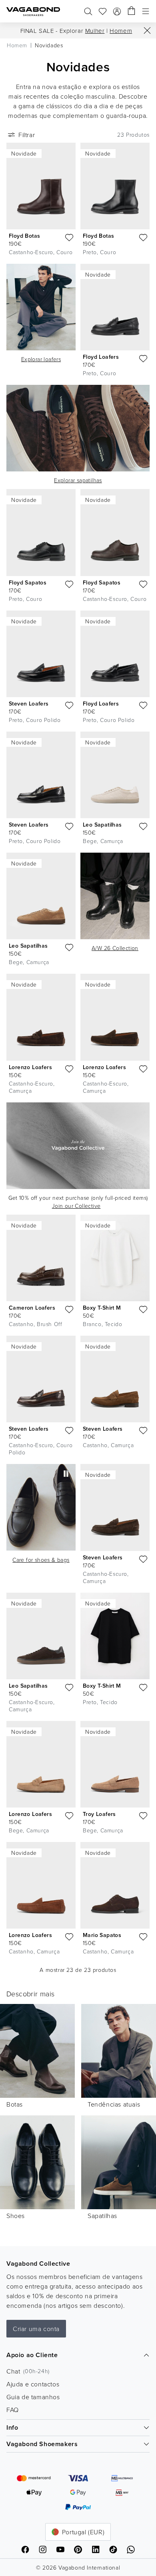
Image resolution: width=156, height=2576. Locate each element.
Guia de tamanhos (33, 2397)
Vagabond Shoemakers (42, 2444)
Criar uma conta (36, 2329)
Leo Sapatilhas (102, 825)
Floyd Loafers (101, 357)
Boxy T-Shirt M (102, 1308)
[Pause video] (66, 1474)
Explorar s (78, 480)
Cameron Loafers (32, 1308)
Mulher (95, 31)
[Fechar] (147, 30)
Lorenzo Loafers (30, 1067)
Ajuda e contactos (33, 2384)
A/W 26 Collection (115, 948)
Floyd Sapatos (28, 582)
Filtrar (27, 135)
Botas (15, 2104)
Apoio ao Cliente (32, 2355)
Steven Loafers (29, 704)
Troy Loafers (99, 1814)
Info (12, 2427)
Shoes (16, 2216)
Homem (121, 31)
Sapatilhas (102, 2216)
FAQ (13, 2410)
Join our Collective (76, 1206)
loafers (41, 359)
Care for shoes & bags (41, 1560)
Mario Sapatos (102, 1935)
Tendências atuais (114, 2104)
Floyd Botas (24, 236)
